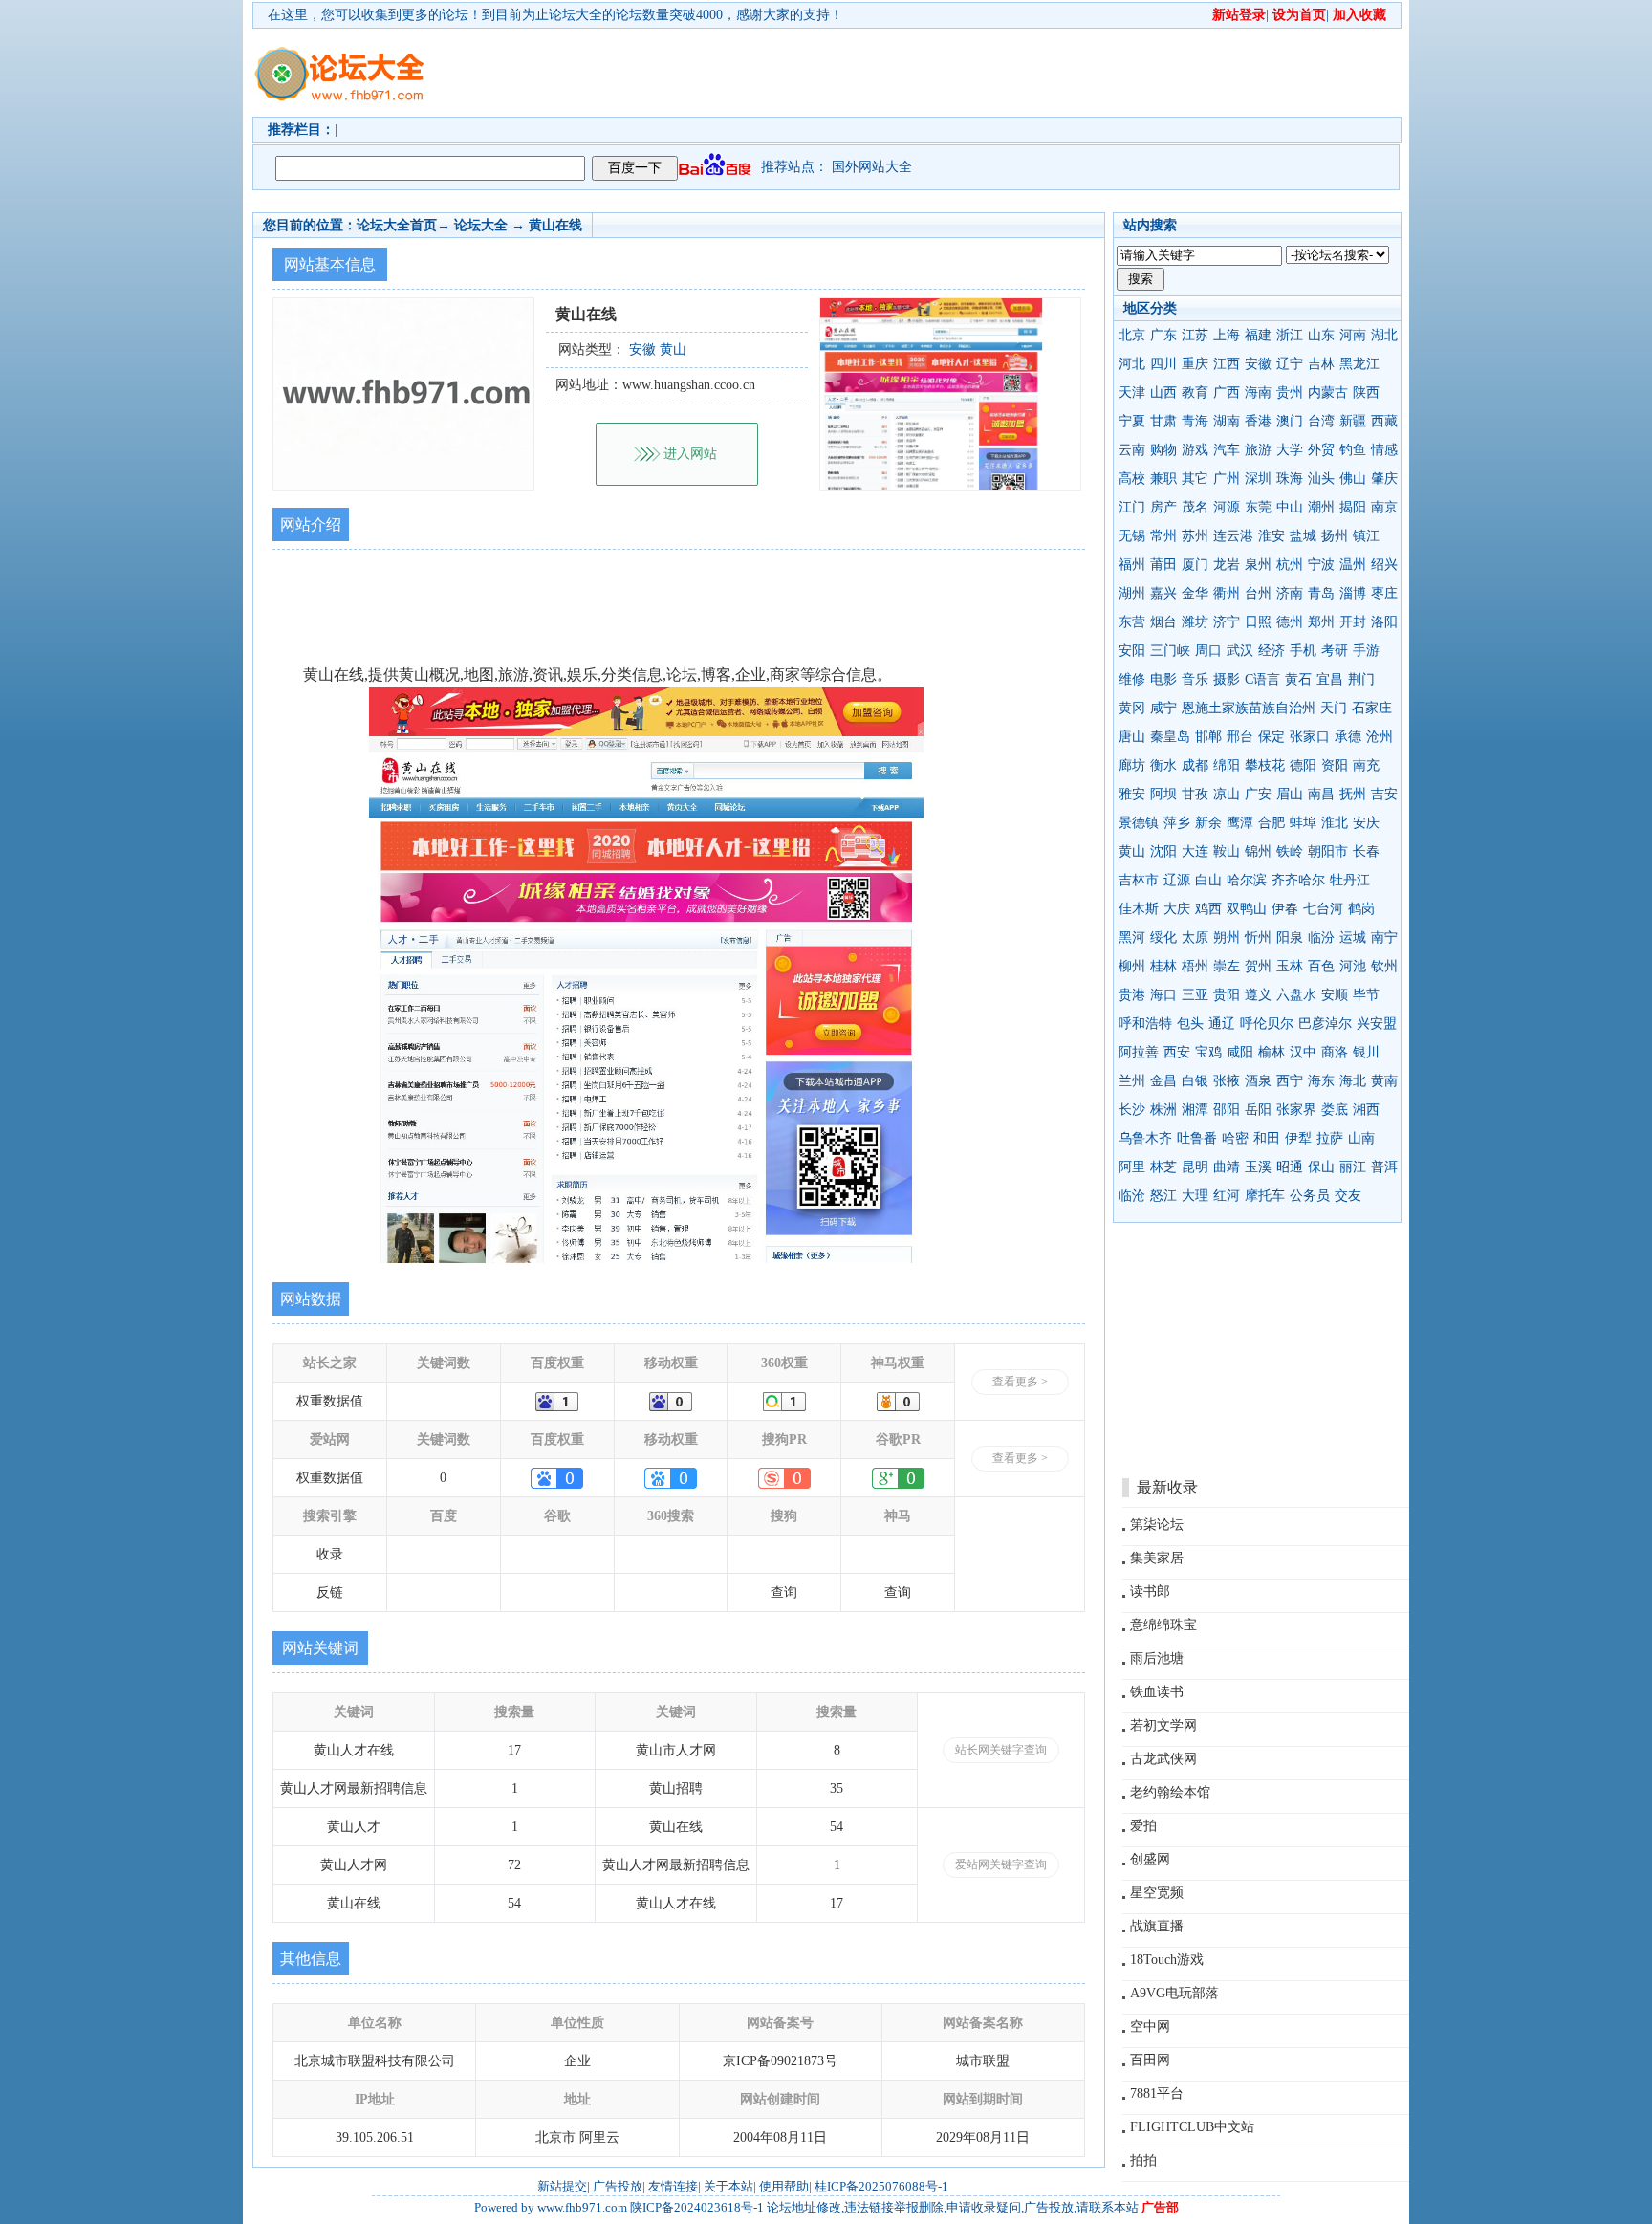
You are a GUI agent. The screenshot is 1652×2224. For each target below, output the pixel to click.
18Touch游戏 (1167, 1960)
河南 (1353, 335)
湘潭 (1195, 1110)
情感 (1384, 450)
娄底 (1335, 1110)
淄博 (1353, 593)
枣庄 (1384, 593)
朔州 (1227, 938)
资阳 (1335, 765)
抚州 (1353, 794)
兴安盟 (1377, 1024)
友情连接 (673, 2186)
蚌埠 (1303, 823)
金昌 (1163, 1081)
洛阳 (1384, 622)
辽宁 (1290, 364)
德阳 (1303, 765)
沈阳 (1163, 851)
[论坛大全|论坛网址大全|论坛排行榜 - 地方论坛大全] (338, 58)
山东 (1321, 335)
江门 (1132, 507)
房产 (1163, 507)
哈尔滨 (1247, 880)
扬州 (1335, 536)
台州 (1258, 593)
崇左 (1227, 966)
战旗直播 (1157, 1926)
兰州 (1132, 1081)
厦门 (1195, 565)
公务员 (1310, 1196)
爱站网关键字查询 (1001, 1864)
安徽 (1258, 364)
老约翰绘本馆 (1170, 1792)
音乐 (1195, 679)
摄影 (1227, 679)
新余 (1208, 823)
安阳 (1132, 651)
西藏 (1384, 421)
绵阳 (1227, 765)
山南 (1361, 1138)
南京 (1384, 507)
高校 (1132, 479)
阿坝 (1163, 794)
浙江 (1290, 335)
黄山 (1132, 851)
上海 (1227, 335)
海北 (1353, 1081)
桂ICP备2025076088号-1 (881, 2186)
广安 (1258, 794)
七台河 (1323, 909)
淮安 (1272, 536)
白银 (1195, 1081)
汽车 (1227, 450)
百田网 (1150, 2060)
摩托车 (1265, 1196)
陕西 (1366, 392)
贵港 (1132, 995)
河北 (1132, 364)
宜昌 (1330, 679)
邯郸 (1208, 737)
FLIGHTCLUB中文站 (1192, 2127)
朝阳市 (1328, 851)
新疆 (1353, 421)
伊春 (1285, 909)
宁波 (1321, 565)
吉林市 (1139, 880)
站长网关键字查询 (1001, 1750)
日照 (1258, 622)
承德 (1348, 737)
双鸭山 (1247, 909)
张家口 (1310, 737)
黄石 (1298, 679)
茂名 (1195, 507)
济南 (1290, 593)
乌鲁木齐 (1145, 1138)
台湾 (1321, 421)
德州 (1290, 622)
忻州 (1258, 938)
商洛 (1335, 1052)
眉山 (1290, 794)
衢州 (1227, 593)
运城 (1353, 938)
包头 (1190, 1024)
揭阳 (1353, 507)
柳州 (1132, 966)
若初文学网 (1163, 1725)
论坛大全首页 (397, 225)
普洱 (1384, 1167)
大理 (1195, 1196)
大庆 (1177, 909)
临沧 (1132, 1196)
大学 (1290, 450)
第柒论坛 (1157, 1525)
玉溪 (1258, 1167)
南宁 (1384, 938)
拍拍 (1143, 2160)
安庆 (1366, 823)
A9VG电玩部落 (1174, 1993)
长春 (1366, 851)
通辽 (1222, 1024)
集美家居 (1157, 1558)
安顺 (1335, 995)
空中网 (1150, 2027)
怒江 (1163, 1196)
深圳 (1258, 479)
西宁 (1290, 1081)
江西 (1227, 364)
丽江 (1353, 1167)
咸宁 (1163, 708)
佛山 (1353, 479)
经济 (1272, 651)
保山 (1321, 1167)
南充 (1366, 765)
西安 (1177, 1052)
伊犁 (1298, 1138)
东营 (1132, 622)
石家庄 (1372, 708)
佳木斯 (1139, 909)
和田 (1267, 1138)
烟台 (1163, 622)
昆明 (1195, 1167)
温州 (1353, 565)
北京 (1132, 335)
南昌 (1321, 794)
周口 (1208, 651)
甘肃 (1163, 421)
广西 (1227, 392)
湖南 (1227, 421)
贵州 (1290, 392)
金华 (1195, 593)
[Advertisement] (936, 73)
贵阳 (1227, 995)
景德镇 (1139, 823)
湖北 (1384, 335)
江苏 (1195, 335)
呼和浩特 (1145, 1024)
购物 (1163, 450)
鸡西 (1208, 909)
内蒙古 (1328, 392)
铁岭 (1290, 851)
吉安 (1384, 794)
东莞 (1258, 507)
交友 (1348, 1196)
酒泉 (1258, 1081)
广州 (1227, 479)
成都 (1195, 765)
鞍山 (1227, 851)
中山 (1290, 507)
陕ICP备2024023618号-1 (697, 2207)
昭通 (1290, 1167)
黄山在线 (555, 225)
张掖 (1227, 1081)
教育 (1195, 392)
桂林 (1163, 966)
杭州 (1290, 565)
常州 (1163, 536)
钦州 (1384, 966)
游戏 (1195, 450)
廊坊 (1132, 765)
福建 (1258, 335)
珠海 (1290, 479)
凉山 (1227, 794)
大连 (1195, 851)
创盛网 (1150, 1859)
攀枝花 (1265, 765)
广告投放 (618, 2186)
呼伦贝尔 (1267, 1024)
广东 (1163, 335)
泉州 (1258, 565)
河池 (1353, 966)
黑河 (1132, 938)
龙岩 (1227, 565)
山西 (1163, 392)
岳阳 (1258, 1110)
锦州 (1258, 851)
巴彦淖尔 (1325, 1024)
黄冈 (1132, 708)
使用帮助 (784, 2186)
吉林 (1321, 364)
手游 (1366, 651)
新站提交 (562, 2186)
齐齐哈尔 (1298, 880)
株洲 (1163, 1110)
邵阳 (1227, 1110)
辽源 (1177, 880)
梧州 (1195, 966)
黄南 (1384, 1081)
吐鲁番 (1197, 1138)
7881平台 (1157, 2093)
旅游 (1258, 450)
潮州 (1321, 507)
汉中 (1303, 1052)
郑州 (1321, 622)
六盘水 (1296, 995)
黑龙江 (1359, 364)
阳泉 (1290, 938)
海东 (1321, 1081)
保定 (1272, 737)
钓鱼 (1353, 450)
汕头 (1321, 479)
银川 (1366, 1052)
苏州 (1195, 536)
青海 (1195, 421)
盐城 (1303, 536)
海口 (1163, 995)
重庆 (1195, 364)
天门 (1334, 708)
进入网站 (690, 454)
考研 (1335, 651)
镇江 (1366, 536)
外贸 (1321, 450)
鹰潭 (1240, 823)
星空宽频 (1157, 1893)
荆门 (1361, 679)
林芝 (1163, 1167)
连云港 (1233, 536)
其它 (1195, 479)
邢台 (1240, 737)
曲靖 (1227, 1167)
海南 (1258, 392)
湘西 (1366, 1110)
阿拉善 (1139, 1052)
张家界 (1296, 1110)
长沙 (1132, 1110)
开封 (1353, 622)
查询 (784, 1592)
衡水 (1163, 765)
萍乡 (1177, 823)
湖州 (1132, 593)
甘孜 (1195, 794)
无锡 (1132, 536)
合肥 (1272, 823)
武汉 (1240, 651)
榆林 (1272, 1052)
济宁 (1227, 622)
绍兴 (1384, 565)
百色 (1321, 966)
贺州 (1258, 966)
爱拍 (1143, 1826)
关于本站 (728, 2186)
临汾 (1321, 938)
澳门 (1290, 421)
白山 (1208, 880)
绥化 (1163, 938)
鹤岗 (1361, 909)
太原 (1195, 938)
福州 (1132, 565)
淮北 (1335, 823)
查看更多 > (1020, 1382)
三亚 (1195, 995)
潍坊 (1195, 622)
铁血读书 (1157, 1692)
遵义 (1258, 995)
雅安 (1132, 794)
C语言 (1262, 679)
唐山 (1132, 737)
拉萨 (1330, 1138)
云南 (1132, 450)
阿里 (1132, 1167)
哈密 (1235, 1138)
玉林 (1290, 966)
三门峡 (1170, 651)
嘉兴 (1163, 593)
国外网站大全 (872, 167)
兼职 (1163, 479)
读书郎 (1150, 1592)
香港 (1258, 421)
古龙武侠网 (1163, 1759)
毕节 (1366, 995)
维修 (1132, 679)
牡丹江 (1350, 880)
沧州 (1380, 737)
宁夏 (1132, 421)
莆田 (1163, 565)
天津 (1132, 392)
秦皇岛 (1170, 737)
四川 (1163, 364)
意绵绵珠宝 (1163, 1625)
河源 (1227, 507)
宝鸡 (1208, 1052)
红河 (1227, 1196)
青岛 (1321, 593)
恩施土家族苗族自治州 (1249, 708)
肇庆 (1384, 479)
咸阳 (1240, 1052)
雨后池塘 (1157, 1658)
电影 (1163, 679)
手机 (1303, 651)
